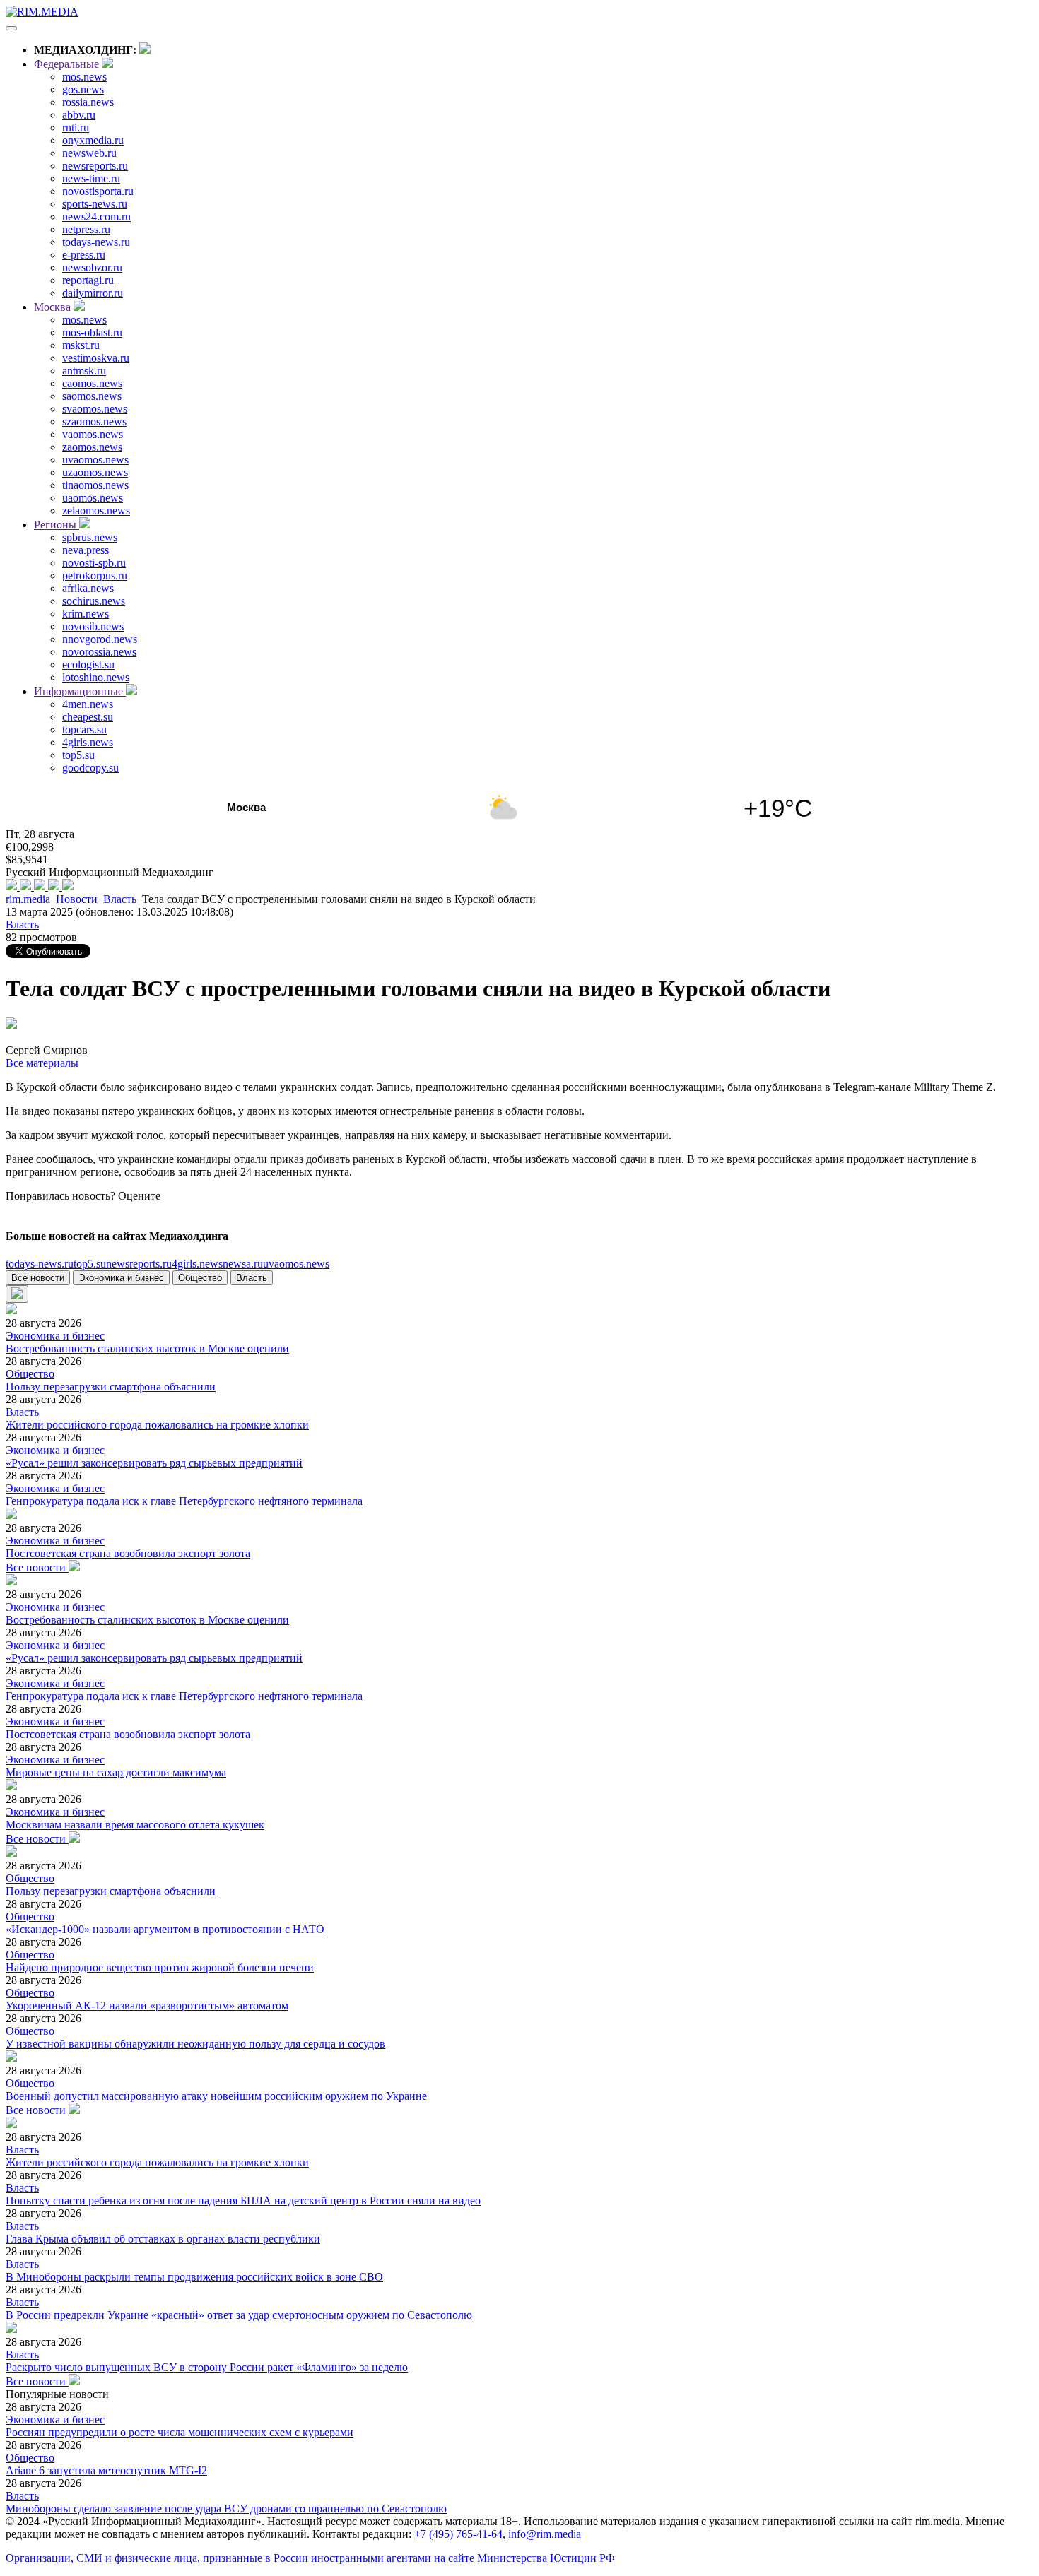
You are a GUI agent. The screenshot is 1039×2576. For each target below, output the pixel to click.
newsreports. (139, 1264)
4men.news (88, 704)
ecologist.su (88, 664)
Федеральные (68, 64)
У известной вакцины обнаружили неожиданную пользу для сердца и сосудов (195, 2044)
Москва (54, 307)
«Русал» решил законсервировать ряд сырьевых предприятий (154, 1463)
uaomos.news (93, 498)
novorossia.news (99, 652)
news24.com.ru (96, 217)
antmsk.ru (84, 371)
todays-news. (40, 1264)
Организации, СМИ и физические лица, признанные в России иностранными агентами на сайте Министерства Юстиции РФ (310, 2558)
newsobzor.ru (92, 267)
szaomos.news (94, 421)
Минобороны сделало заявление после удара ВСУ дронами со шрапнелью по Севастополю (226, 2509)
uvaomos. (296, 1264)
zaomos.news (92, 447)
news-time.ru (91, 178)
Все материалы (42, 1063)
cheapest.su (88, 717)
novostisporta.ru (98, 191)
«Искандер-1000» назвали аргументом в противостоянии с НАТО (165, 1929)
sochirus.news (94, 601)
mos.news (84, 77)
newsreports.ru (95, 166)
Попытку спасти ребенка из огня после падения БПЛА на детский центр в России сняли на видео (243, 2200)
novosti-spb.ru (94, 563)
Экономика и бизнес (121, 1278)
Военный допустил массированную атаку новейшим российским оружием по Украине (216, 2096)
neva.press (86, 550)
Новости (77, 899)
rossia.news (88, 102)
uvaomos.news (95, 460)
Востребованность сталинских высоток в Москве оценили (147, 1348)
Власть (120, 899)
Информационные (80, 691)
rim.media (28, 899)
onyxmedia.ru (93, 140)
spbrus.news (90, 537)
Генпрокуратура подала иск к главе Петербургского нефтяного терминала (184, 1501)
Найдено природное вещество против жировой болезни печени (160, 1967)
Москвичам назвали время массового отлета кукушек (135, 1825)
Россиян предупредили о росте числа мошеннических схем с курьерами (180, 2432)
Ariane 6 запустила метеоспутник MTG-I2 (106, 2470)
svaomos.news (95, 409)
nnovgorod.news (100, 639)
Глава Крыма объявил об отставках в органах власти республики (163, 2239)
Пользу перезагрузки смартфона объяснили (111, 1387)
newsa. (243, 1264)
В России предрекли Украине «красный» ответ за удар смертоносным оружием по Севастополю (239, 2315)
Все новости (38, 1278)
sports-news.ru (95, 204)
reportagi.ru (88, 280)
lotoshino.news (96, 677)
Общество (200, 1278)
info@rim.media (545, 2534)
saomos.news (92, 396)
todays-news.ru (96, 242)
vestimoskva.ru (96, 358)
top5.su (78, 755)
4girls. (197, 1264)
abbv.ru (79, 115)
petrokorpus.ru (95, 575)
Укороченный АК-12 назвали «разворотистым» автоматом (147, 2005)
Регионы (57, 525)
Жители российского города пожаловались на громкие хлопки (157, 1425)
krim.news (86, 614)
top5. (90, 1264)
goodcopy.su (90, 768)
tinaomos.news (95, 485)
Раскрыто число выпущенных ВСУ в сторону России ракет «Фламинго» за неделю (207, 2367)
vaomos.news (93, 434)
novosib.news (93, 626)
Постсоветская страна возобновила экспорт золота (128, 1553)
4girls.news (88, 742)
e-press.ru (84, 255)
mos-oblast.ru (92, 332)
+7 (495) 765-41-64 (458, 2534)
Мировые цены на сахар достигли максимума (116, 1772)
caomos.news (92, 383)
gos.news (83, 89)
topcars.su (84, 729)
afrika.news (88, 588)
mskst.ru (81, 345)
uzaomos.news (95, 472)
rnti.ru (76, 128)
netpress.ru (86, 229)
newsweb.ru (89, 153)
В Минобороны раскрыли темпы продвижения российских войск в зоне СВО (194, 2277)
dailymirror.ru (93, 293)
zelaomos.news (96, 510)
